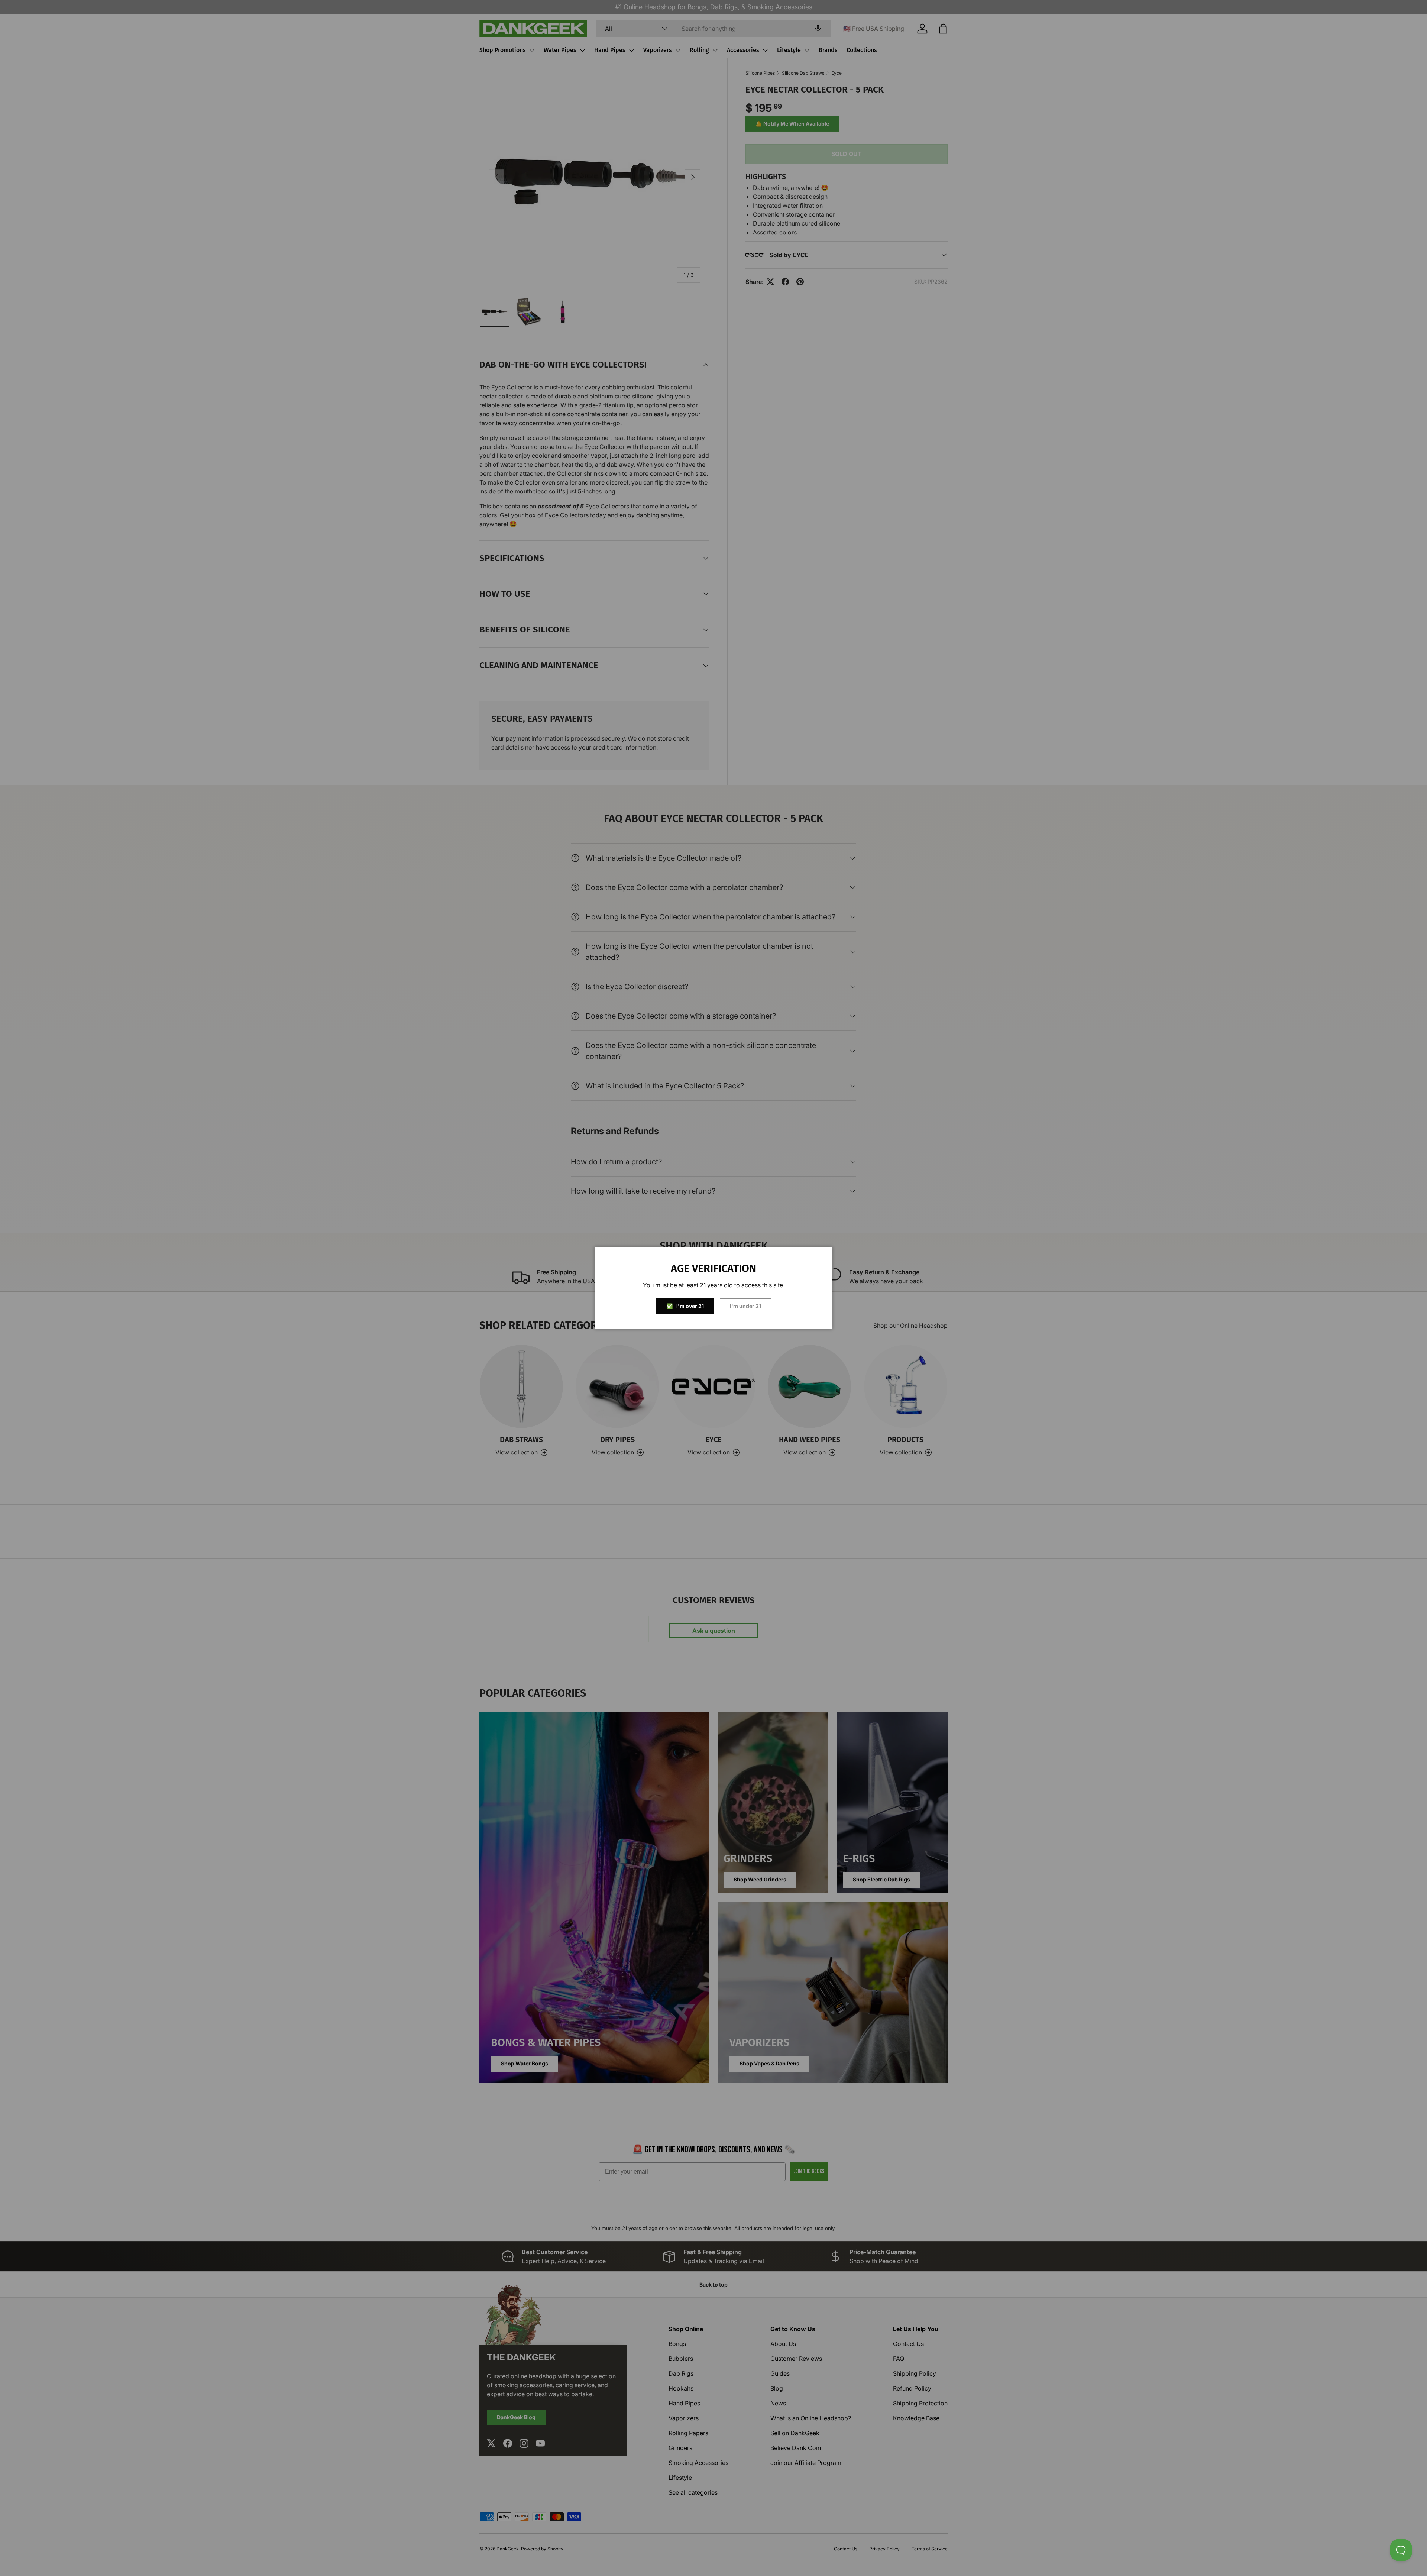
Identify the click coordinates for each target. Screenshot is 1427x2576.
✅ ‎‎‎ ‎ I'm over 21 (685, 1306)
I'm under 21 (745, 1306)
